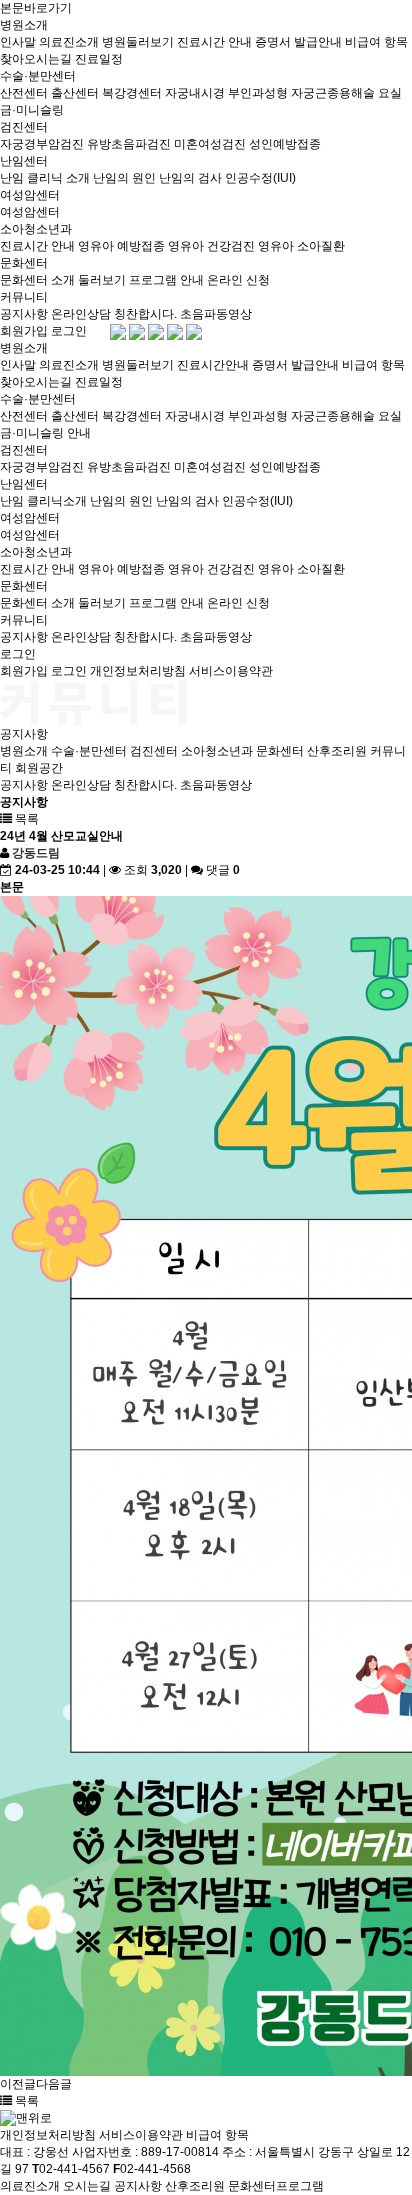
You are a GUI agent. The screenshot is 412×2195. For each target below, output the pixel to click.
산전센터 (24, 93)
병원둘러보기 (138, 42)
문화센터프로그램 (276, 2186)
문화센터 (24, 263)
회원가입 (24, 331)
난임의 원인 (124, 178)
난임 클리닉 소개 (45, 178)
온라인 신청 (238, 280)
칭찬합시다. (145, 314)
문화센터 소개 (37, 280)
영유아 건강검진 (211, 246)
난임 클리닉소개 (43, 501)
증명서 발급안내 (298, 42)
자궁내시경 (195, 93)
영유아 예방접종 (121, 246)
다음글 (54, 2084)
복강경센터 (132, 93)
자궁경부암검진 (42, 144)
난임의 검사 (190, 178)
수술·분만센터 (38, 76)
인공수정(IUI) (260, 178)
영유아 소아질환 (301, 246)
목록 (25, 819)
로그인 (69, 331)
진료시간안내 (213, 365)
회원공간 (39, 768)
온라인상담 (81, 314)
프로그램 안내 (166, 280)
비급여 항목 (376, 42)
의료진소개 (69, 42)
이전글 (18, 2084)
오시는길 (87, 2186)
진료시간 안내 (214, 42)
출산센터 (75, 93)
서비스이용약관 (231, 671)
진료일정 (99, 59)
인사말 (18, 42)
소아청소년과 (36, 229)
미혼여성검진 (210, 144)
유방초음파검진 (129, 144)
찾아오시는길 (36, 59)
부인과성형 (258, 93)
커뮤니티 (24, 297)
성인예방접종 (285, 144)
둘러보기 (102, 280)
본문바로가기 (36, 8)
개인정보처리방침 (138, 671)
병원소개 (24, 25)
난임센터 (24, 161)
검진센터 (24, 127)
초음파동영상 (216, 314)
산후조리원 (337, 751)
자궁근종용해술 (333, 93)
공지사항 (24, 314)
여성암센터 (30, 195)
